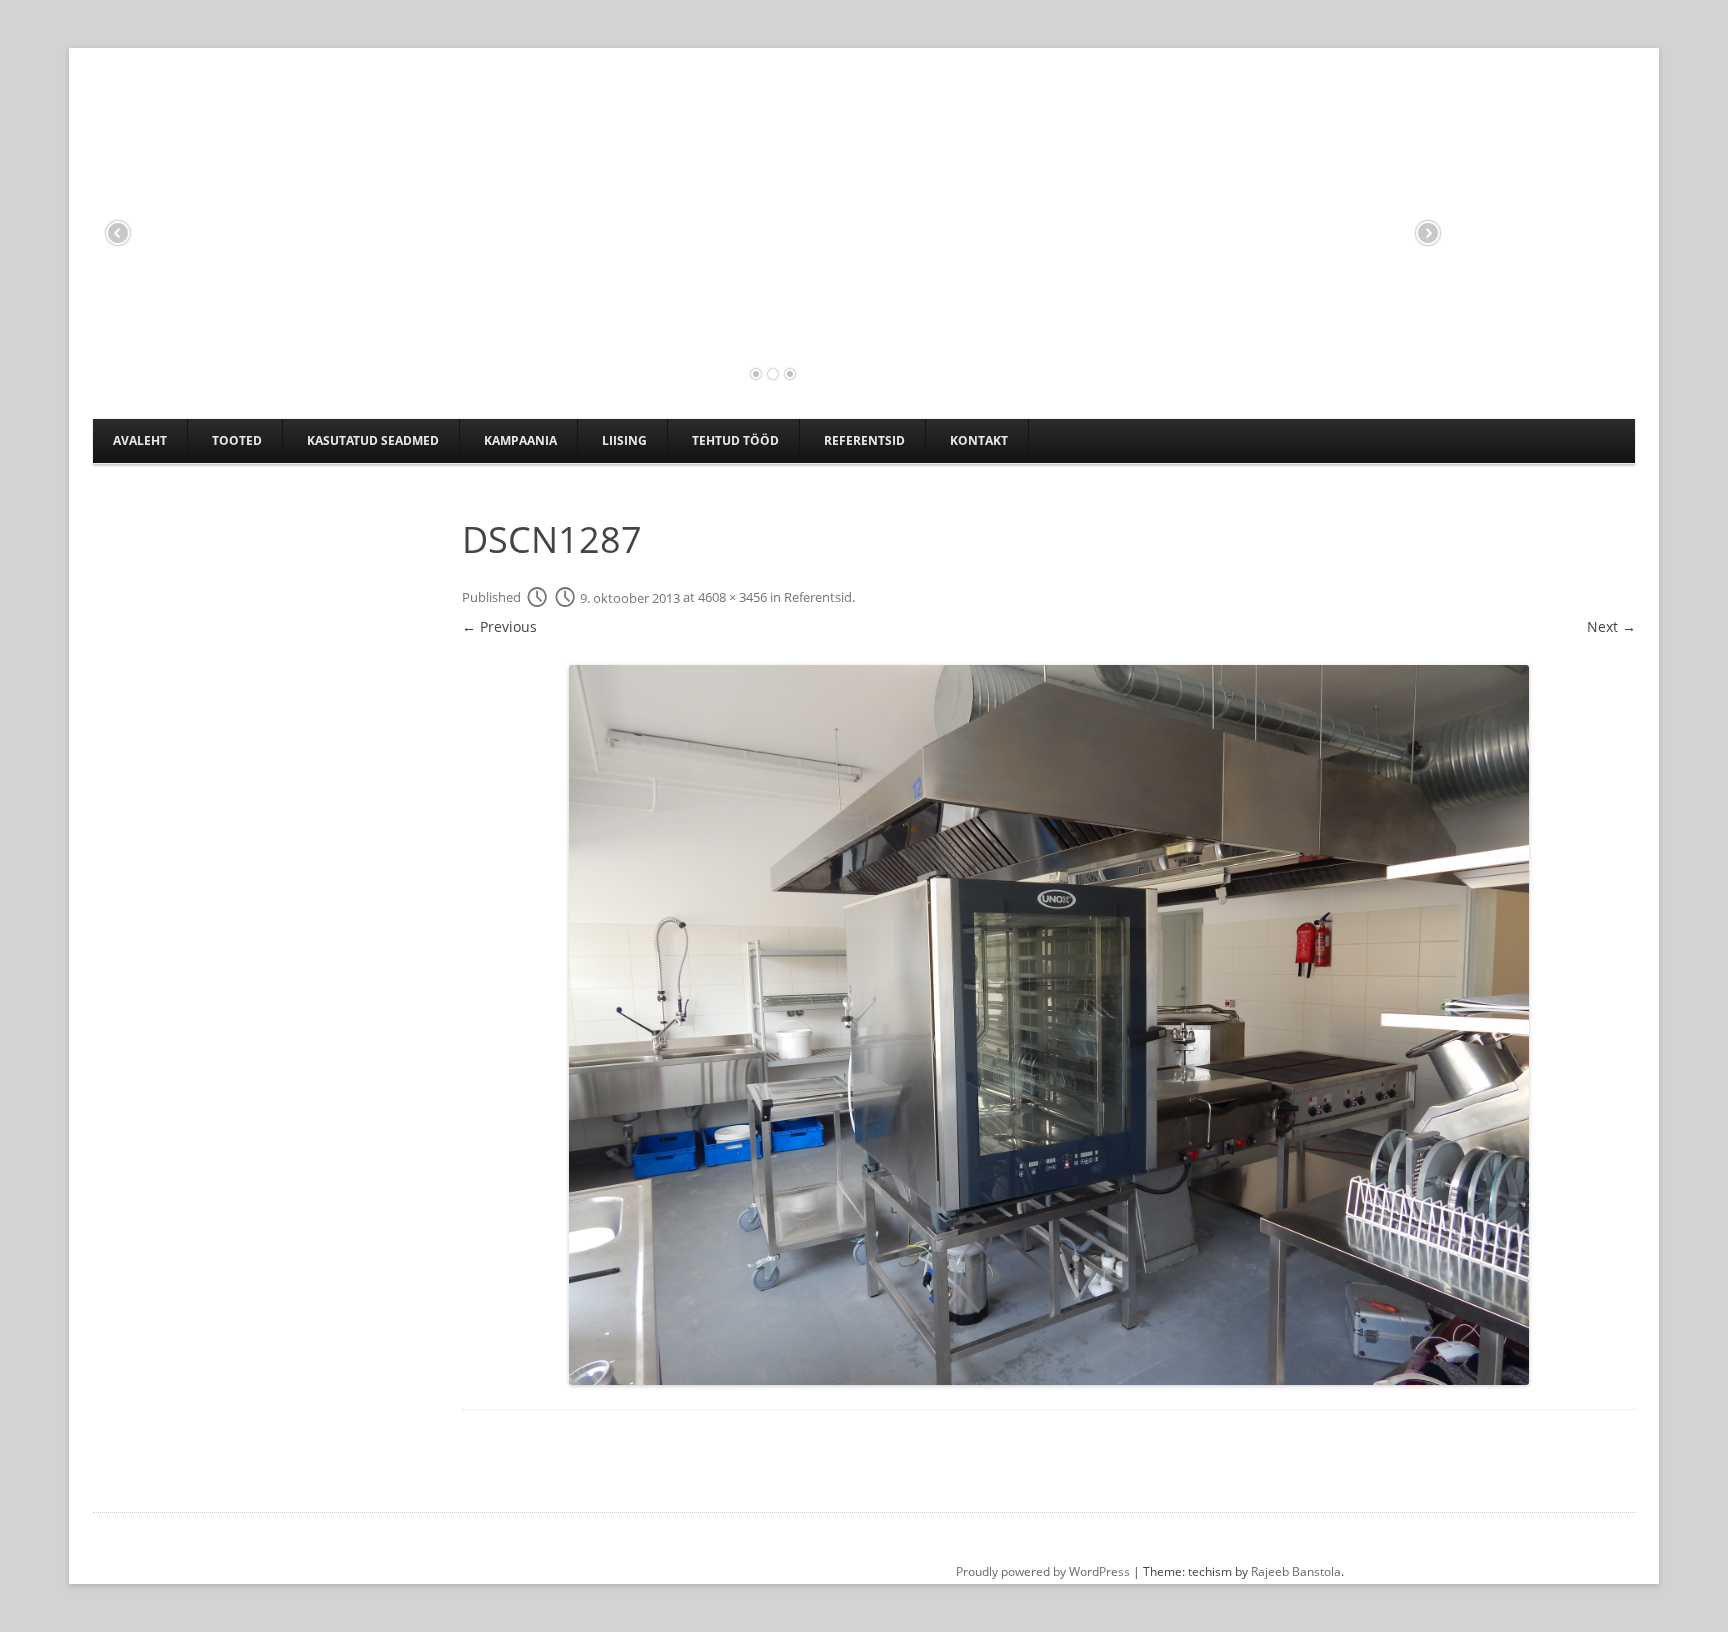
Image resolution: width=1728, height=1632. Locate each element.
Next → (1611, 626)
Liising (624, 440)
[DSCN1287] (1048, 1025)
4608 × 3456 (732, 598)
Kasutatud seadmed (373, 440)
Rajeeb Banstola (1296, 1571)
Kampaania (520, 440)
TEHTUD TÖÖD (735, 440)
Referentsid (864, 440)
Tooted (237, 440)
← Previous (499, 626)
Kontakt (979, 440)
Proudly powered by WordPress (1043, 1571)
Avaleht (140, 440)
